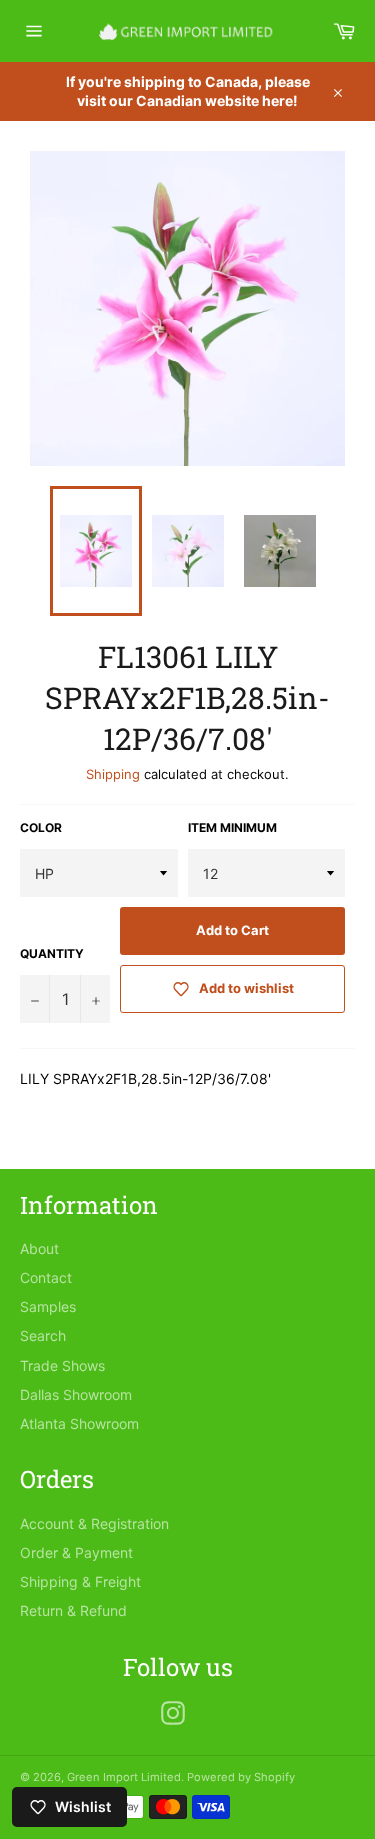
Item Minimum (232, 827)
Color (41, 827)
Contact (46, 1277)
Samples (48, 1306)
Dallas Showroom (76, 1394)
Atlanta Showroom (79, 1423)
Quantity (52, 953)
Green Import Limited (124, 1777)
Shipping (113, 774)
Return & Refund (73, 1610)
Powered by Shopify (241, 1777)
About (39, 1248)
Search (43, 1335)
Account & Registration (94, 1523)
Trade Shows (62, 1365)
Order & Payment (76, 1552)
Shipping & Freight (80, 1581)
